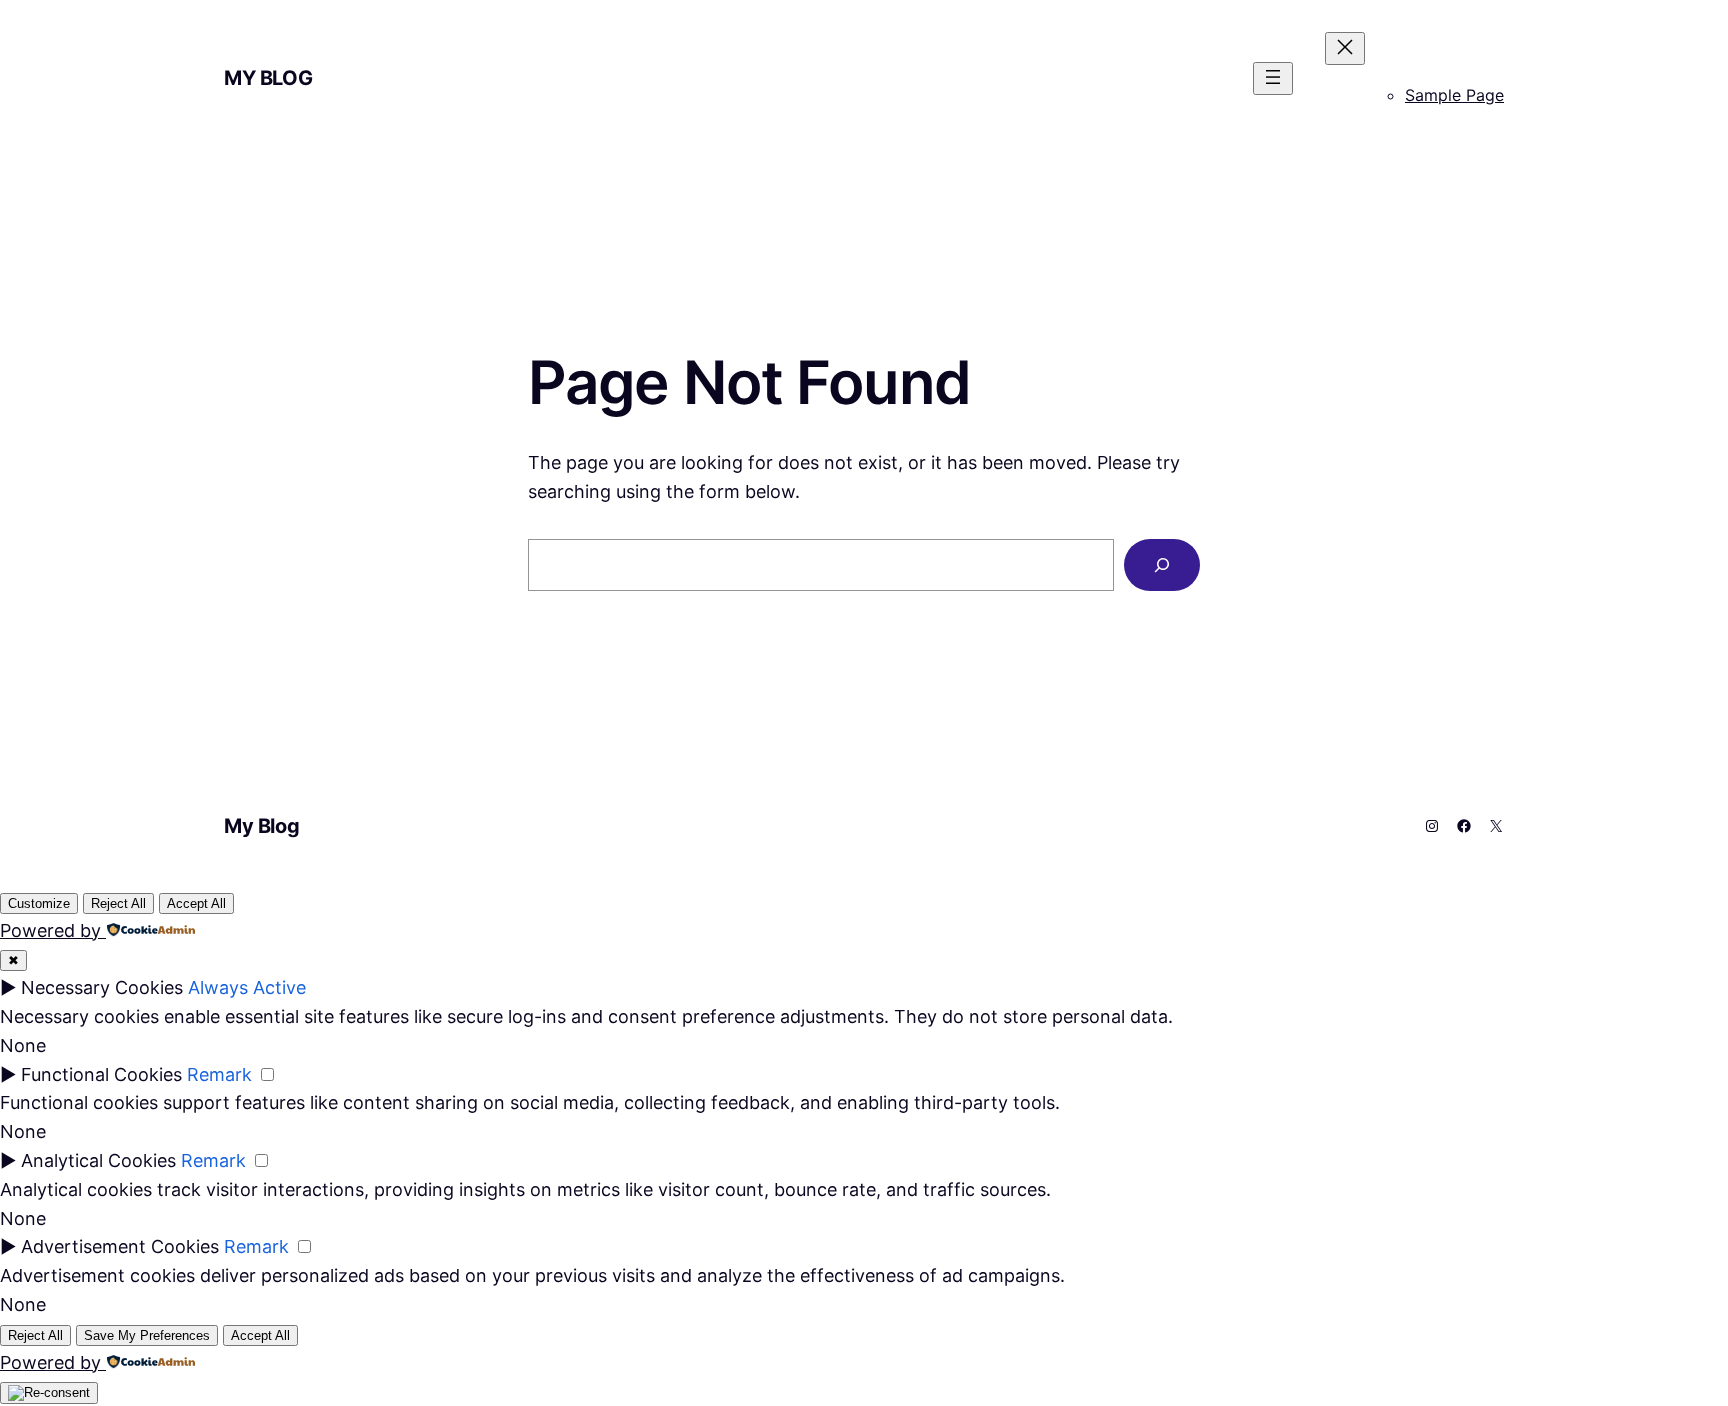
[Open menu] (1273, 78)
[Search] (1162, 565)
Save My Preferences (147, 1335)
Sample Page (1454, 95)
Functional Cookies (101, 1074)
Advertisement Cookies (120, 1246)
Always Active (247, 987)
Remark (219, 1074)
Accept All (196, 903)
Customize (39, 903)
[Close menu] (1345, 48)
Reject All (118, 903)
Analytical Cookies (98, 1160)
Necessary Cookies (102, 987)
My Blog (268, 78)
